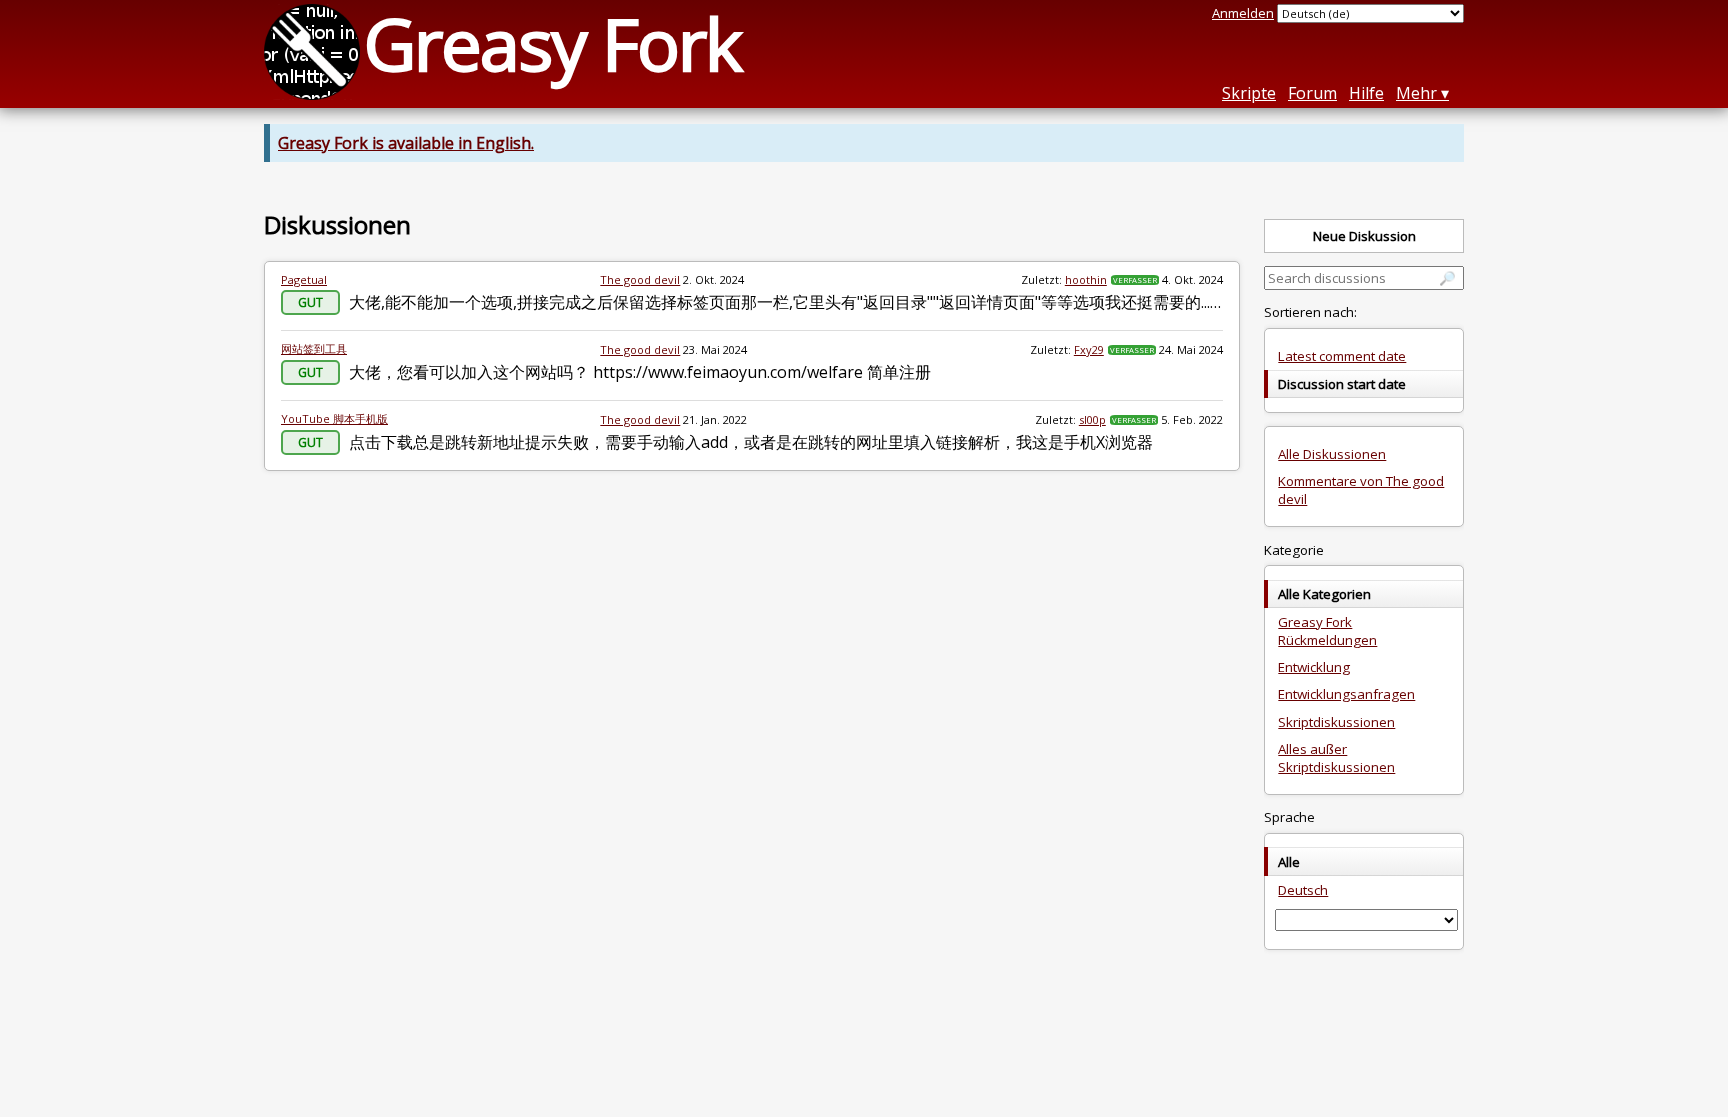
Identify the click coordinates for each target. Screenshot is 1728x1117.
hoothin (1086, 279)
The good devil (640, 279)
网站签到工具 (314, 348)
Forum (1312, 93)
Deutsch (1303, 890)
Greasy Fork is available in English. (406, 143)
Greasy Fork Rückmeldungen (1327, 631)
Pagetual (304, 279)
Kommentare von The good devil (1361, 490)
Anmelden (1243, 13)
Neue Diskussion (1364, 236)
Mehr (1416, 93)
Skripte (1249, 93)
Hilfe (1366, 93)
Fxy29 (1089, 349)
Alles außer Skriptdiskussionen (1336, 758)
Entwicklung (1314, 667)
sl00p (1092, 419)
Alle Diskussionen (1332, 454)
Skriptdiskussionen (1336, 722)
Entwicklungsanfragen (1346, 694)
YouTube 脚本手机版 (334, 418)
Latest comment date (1342, 356)
